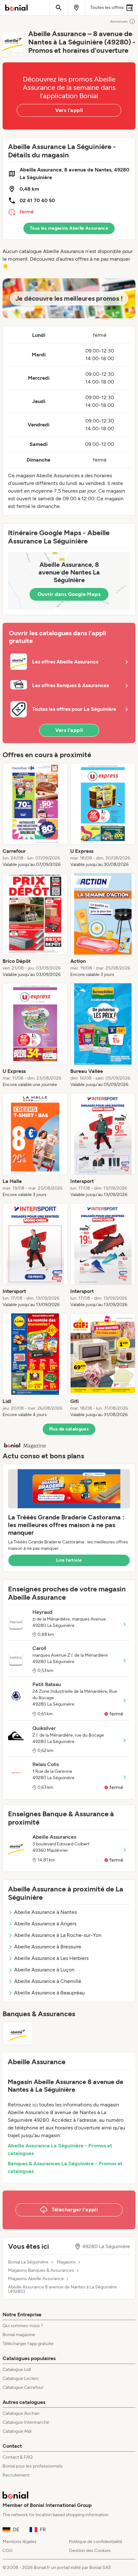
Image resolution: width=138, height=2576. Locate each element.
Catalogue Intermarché (26, 2422)
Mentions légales (20, 2542)
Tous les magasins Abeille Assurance (69, 228)
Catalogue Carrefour (23, 2387)
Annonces (119, 21)
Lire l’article (69, 1560)
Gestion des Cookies (90, 2551)
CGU (8, 2551)
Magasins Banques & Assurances (41, 2271)
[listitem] (35, 815)
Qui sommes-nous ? (23, 2326)
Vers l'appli (69, 110)
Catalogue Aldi (17, 2431)
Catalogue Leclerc (21, 2378)
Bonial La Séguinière (28, 2262)
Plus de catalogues (69, 1429)
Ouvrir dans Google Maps (69, 594)
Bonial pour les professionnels (33, 2466)
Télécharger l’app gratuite (28, 2344)
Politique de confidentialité (96, 2542)
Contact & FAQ (18, 2457)
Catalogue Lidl (17, 2370)
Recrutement (16, 2475)
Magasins (66, 2262)
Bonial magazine (19, 2335)
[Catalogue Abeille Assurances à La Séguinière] (18, 2033)
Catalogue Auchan (21, 2413)
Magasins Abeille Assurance (36, 2279)
